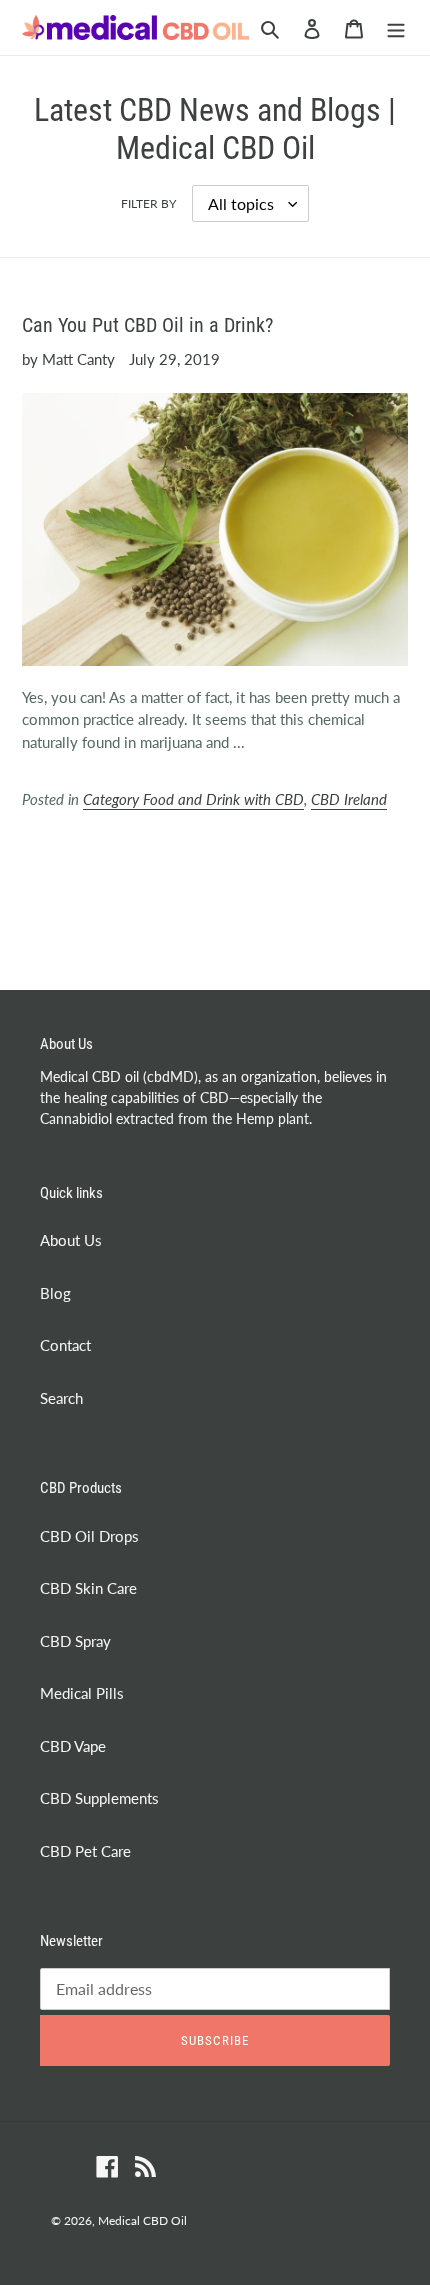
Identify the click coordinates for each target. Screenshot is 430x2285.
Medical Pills (82, 1693)
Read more (85, 859)
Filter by (148, 203)
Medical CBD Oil (142, 2220)
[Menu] (396, 27)
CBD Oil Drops (89, 1536)
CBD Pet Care (85, 1851)
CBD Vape (73, 1746)
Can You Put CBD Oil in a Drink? (147, 325)
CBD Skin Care (88, 1588)
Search (61, 1398)
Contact (65, 1345)
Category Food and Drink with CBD (193, 799)
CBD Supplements (99, 1798)
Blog (55, 1293)
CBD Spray (75, 1641)
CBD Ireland (349, 799)
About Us (71, 1240)
